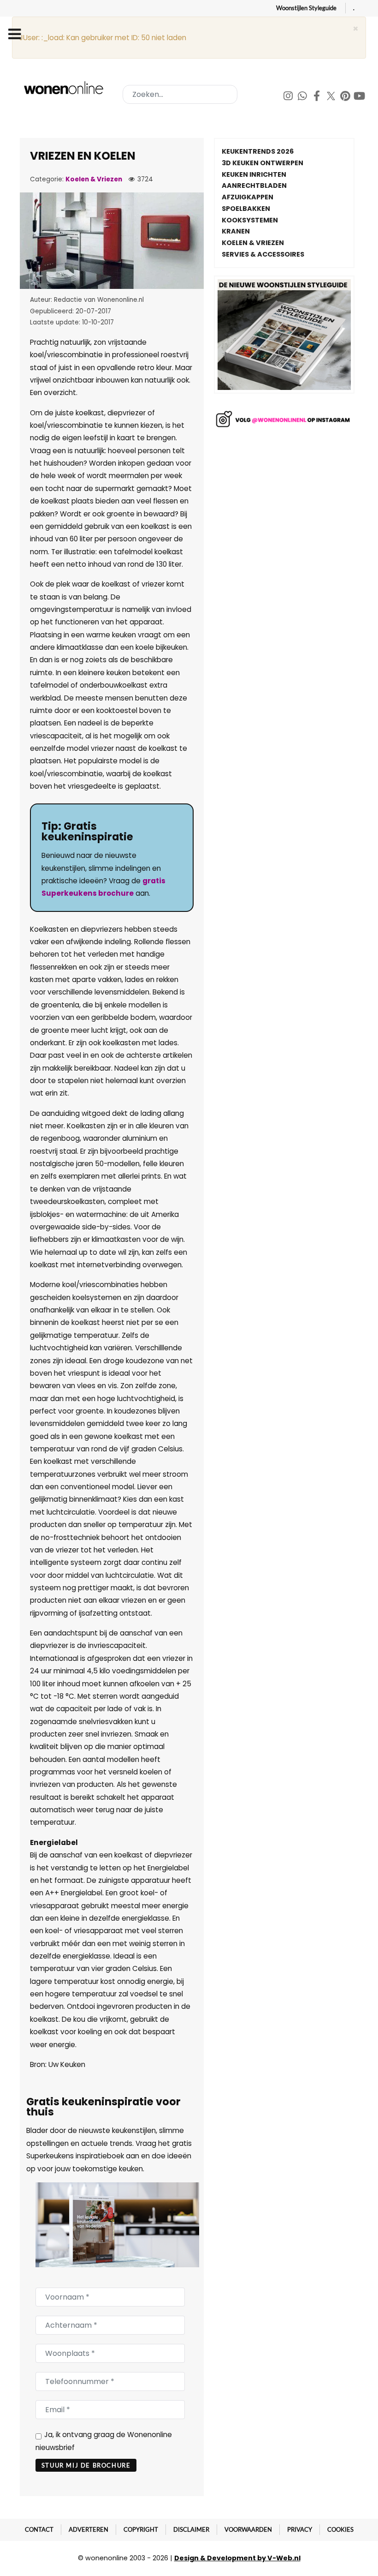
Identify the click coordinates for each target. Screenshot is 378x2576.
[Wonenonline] (65, 88)
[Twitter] (332, 97)
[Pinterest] (346, 97)
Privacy (300, 2529)
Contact (39, 2529)
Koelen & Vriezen (94, 179)
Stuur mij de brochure (86, 2465)
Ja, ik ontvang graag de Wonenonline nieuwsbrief (104, 2441)
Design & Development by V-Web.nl (237, 2558)
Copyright (141, 2529)
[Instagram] (289, 97)
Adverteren (89, 2529)
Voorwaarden (248, 2529)
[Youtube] (360, 97)
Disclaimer (191, 2529)
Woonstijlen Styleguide (306, 8)
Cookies (340, 2529)
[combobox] (180, 94)
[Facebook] (317, 97)
